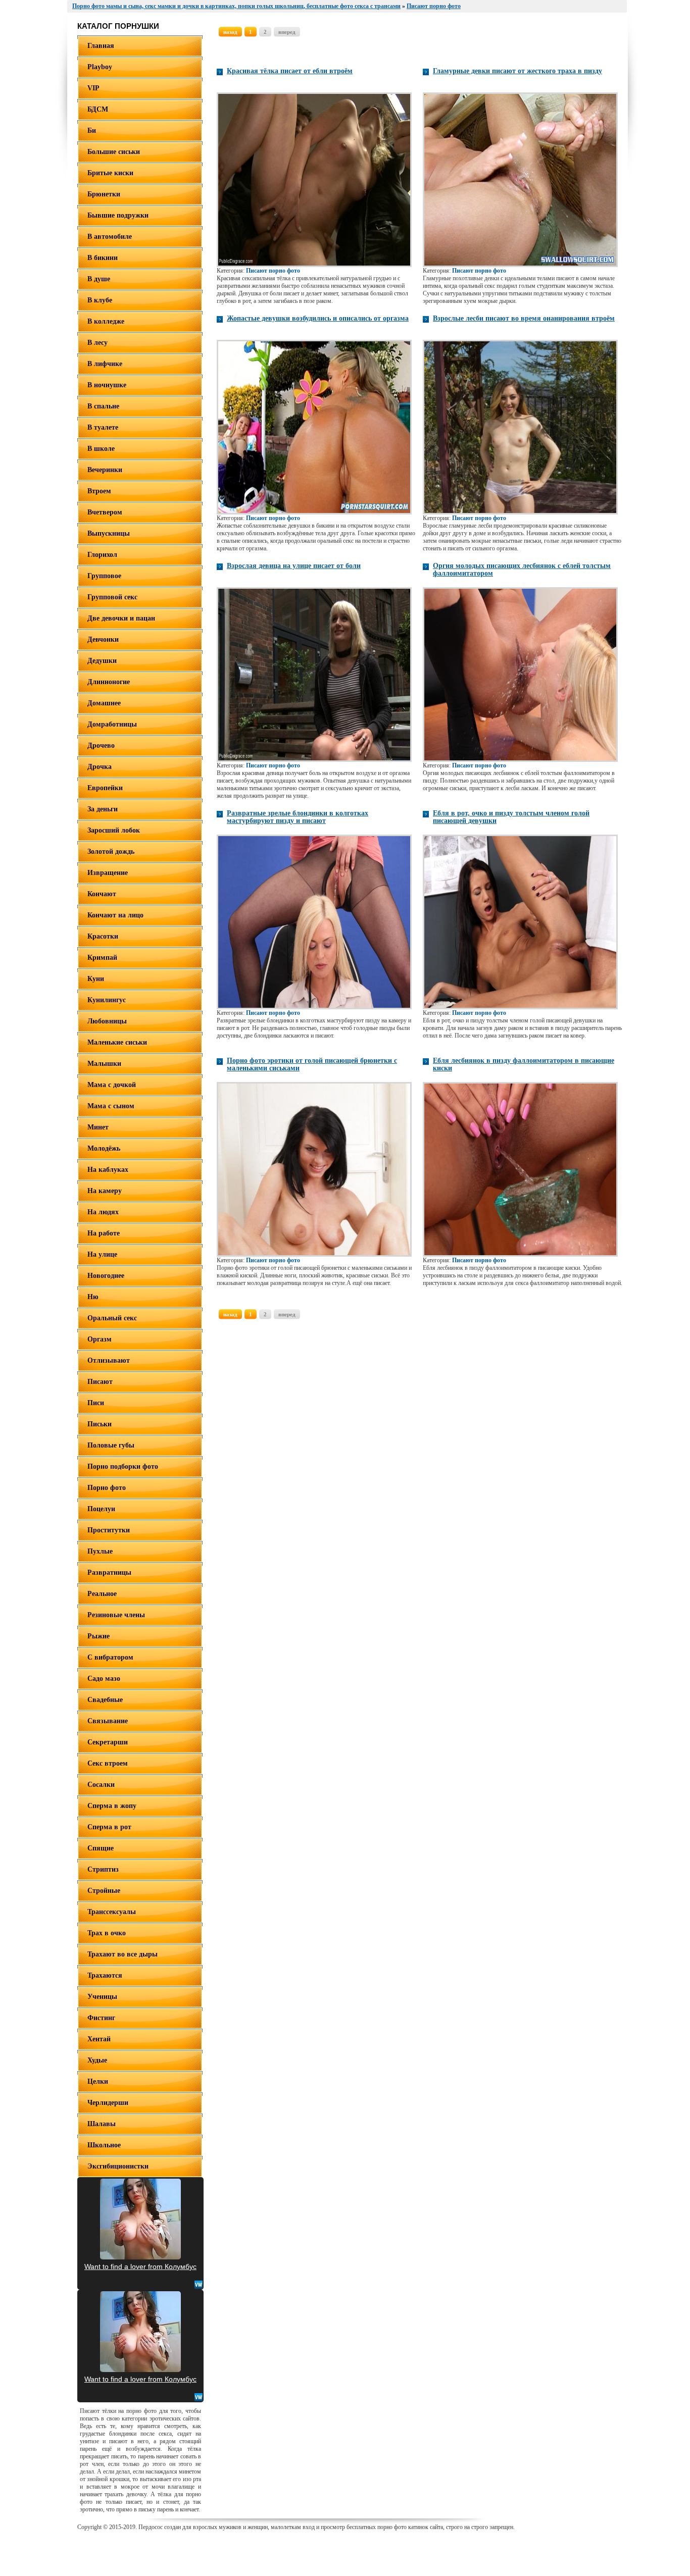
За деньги (103, 809)
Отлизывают (109, 1360)
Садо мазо (104, 1679)
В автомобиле (110, 237)
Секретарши (108, 1742)
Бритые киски (110, 173)
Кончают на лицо (115, 915)
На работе (104, 1233)
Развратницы (109, 1573)
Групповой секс (112, 597)
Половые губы (111, 1445)
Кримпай (102, 958)
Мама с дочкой (112, 1085)
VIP (93, 88)
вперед (287, 32)
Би (92, 131)
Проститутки (109, 1530)
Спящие (101, 1848)
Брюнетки (104, 194)
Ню (93, 1297)
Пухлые (100, 1551)
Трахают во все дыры (122, 1954)
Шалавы (102, 2124)
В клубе (100, 300)
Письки (100, 1424)
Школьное (104, 2145)
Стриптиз (103, 1869)
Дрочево (101, 745)
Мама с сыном (111, 1106)
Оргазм (100, 1339)
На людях (103, 1212)
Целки (98, 2081)
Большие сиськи (114, 152)
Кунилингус (107, 1000)
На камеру (105, 1191)
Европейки (105, 788)
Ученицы (102, 1997)
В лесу (97, 343)
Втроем (99, 491)
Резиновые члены (116, 1615)
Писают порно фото (273, 271)
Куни (96, 979)
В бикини (103, 258)
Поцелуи (101, 1509)
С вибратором (110, 1657)
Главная (101, 46)
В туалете (103, 427)
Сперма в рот (109, 1827)
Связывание (108, 1721)
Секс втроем (108, 1763)
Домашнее (104, 703)
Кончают (102, 894)
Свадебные (105, 1700)
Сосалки (101, 1785)
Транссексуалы (112, 1912)
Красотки (103, 936)
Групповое (104, 576)
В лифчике (105, 364)
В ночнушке (107, 385)
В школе (101, 449)
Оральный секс (112, 1318)
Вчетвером (105, 512)
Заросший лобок (114, 830)
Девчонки (103, 639)
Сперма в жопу (112, 1806)
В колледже (106, 321)
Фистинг (101, 2018)
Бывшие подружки (118, 215)
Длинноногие (109, 682)
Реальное (102, 1594)
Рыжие (98, 1636)
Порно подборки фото (123, 1466)
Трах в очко (107, 1933)
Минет (98, 1127)
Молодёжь (104, 1148)
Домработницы (112, 724)
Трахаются (105, 1975)
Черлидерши (108, 2103)
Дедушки (102, 661)
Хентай (99, 2039)
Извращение (108, 873)
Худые (97, 2060)
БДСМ (98, 109)
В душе (99, 279)
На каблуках (108, 1170)
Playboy (100, 67)
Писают (100, 1382)
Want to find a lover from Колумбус (140, 2266)
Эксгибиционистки (118, 2166)
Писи (96, 1403)
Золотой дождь (111, 852)
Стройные (104, 1891)
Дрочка (100, 767)
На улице (102, 1254)
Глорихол (102, 555)
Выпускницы (109, 533)
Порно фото (107, 1488)
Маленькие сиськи (117, 1042)
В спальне (103, 406)
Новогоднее (106, 1276)
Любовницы (107, 1021)
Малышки (104, 1064)
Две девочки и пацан (121, 618)
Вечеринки (105, 470)
